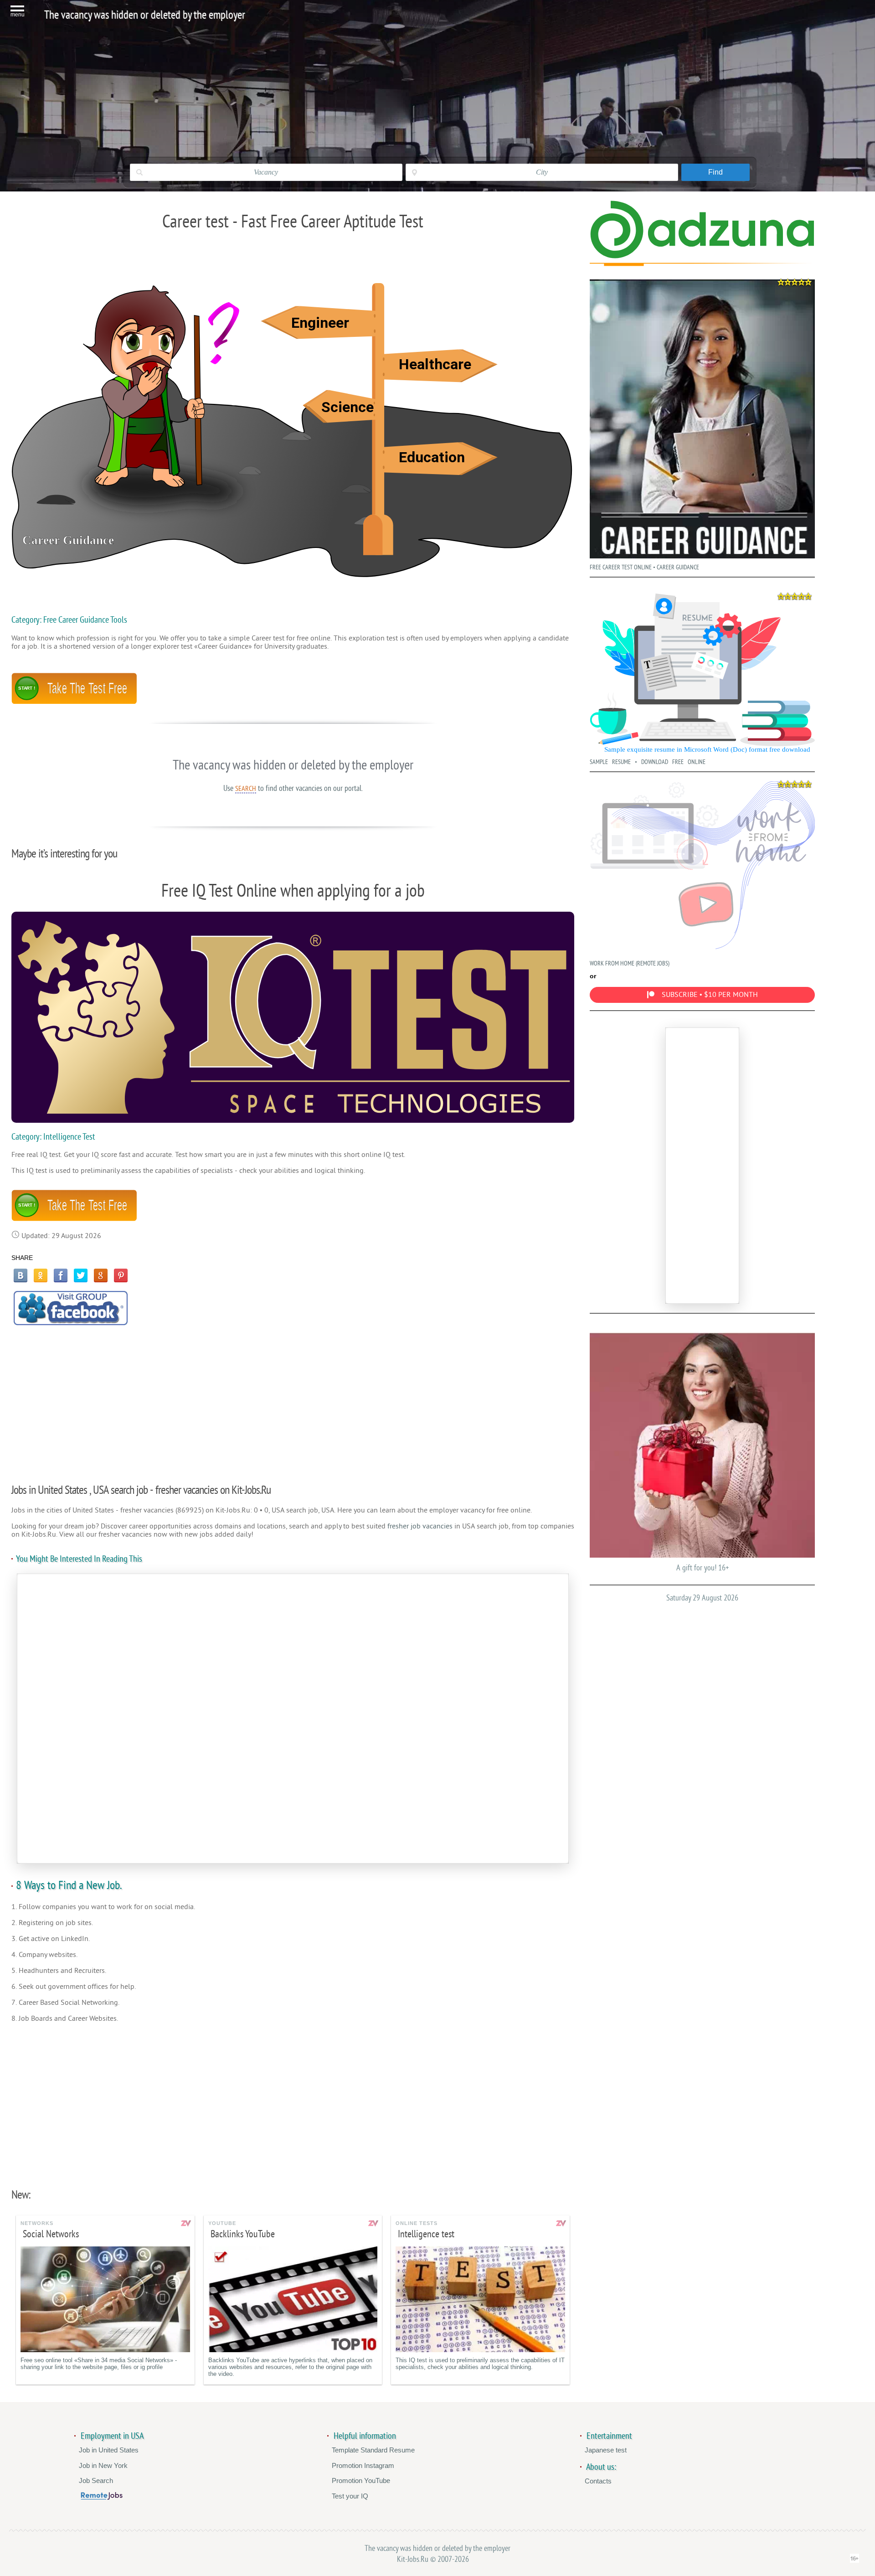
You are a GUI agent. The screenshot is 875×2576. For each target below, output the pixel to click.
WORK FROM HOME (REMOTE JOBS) (630, 963)
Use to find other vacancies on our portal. (293, 788)
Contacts (598, 2481)
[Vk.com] (21, 1275)
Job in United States (109, 2450)
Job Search (96, 2480)
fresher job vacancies (420, 1526)
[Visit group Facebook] (71, 1308)
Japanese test (606, 2450)
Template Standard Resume (373, 2450)
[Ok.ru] (41, 1275)
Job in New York (103, 2465)
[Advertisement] (293, 1399)
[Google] (101, 1275)
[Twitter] (81, 1275)
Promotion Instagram (363, 2465)
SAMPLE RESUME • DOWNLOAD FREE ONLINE (648, 762)
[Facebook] (61, 1275)
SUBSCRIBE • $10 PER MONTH (710, 995)
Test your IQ (350, 2496)
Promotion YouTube (361, 2480)
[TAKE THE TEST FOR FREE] (74, 702)
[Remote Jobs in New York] (102, 2497)
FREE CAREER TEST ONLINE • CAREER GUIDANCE (644, 567)
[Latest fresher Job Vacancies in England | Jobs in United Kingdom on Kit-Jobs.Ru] (702, 256)
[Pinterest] (121, 1275)
